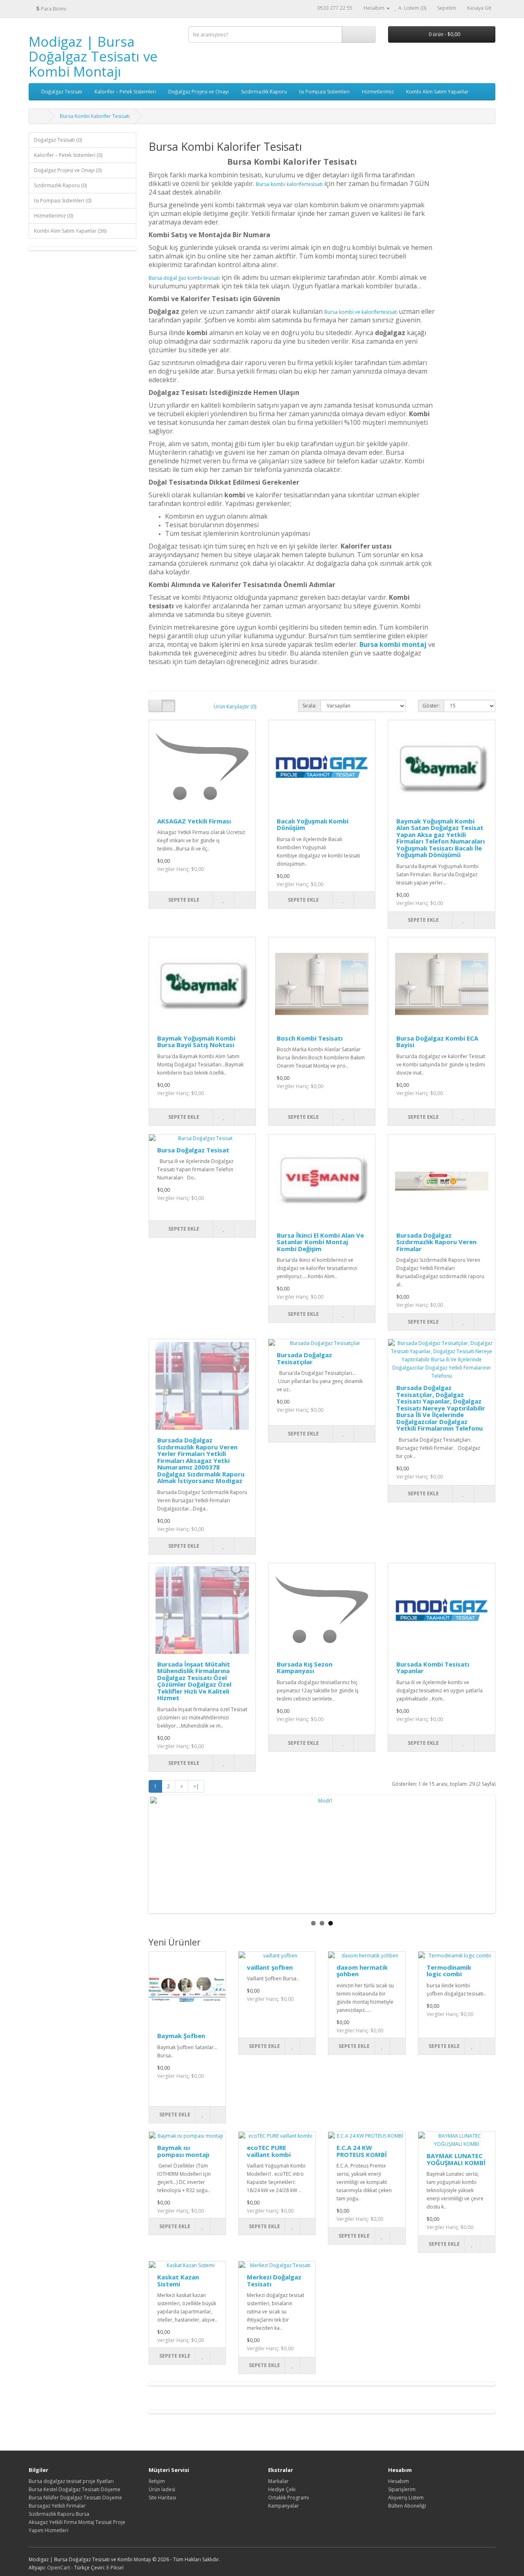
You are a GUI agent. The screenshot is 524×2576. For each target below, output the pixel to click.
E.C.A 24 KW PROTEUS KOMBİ (362, 2151)
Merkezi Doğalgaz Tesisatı (274, 2280)
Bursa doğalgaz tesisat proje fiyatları (71, 2481)
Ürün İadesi (162, 2489)
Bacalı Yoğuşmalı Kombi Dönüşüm (313, 824)
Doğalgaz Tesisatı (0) (58, 140)
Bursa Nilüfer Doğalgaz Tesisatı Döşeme (75, 2498)
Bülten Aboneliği (407, 2506)
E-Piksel (115, 2568)
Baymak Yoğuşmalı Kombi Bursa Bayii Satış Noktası (196, 1042)
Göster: (431, 706)
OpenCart (59, 2568)
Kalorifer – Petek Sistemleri (125, 92)
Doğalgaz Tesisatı (62, 92)
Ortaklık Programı (289, 2498)
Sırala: (309, 706)
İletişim (157, 2481)
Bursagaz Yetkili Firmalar (57, 2506)
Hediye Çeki (282, 2489)
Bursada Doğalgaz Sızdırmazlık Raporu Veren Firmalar (436, 1242)
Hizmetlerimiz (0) (53, 216)
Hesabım (399, 2481)
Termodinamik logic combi (449, 1971)
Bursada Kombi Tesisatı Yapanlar (433, 1668)
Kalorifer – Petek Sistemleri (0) (68, 155)
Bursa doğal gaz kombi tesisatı (184, 278)
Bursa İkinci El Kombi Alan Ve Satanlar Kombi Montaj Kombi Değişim (320, 1242)
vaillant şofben (270, 1967)
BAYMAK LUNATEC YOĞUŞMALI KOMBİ (456, 2159)
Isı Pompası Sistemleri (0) (63, 201)
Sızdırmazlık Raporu (264, 92)
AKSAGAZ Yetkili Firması (194, 821)
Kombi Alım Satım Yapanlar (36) (70, 231)
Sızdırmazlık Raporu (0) (60, 185)
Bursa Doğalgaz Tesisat (193, 1150)
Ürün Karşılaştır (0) (235, 706)
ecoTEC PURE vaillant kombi (269, 2151)
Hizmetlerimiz (378, 92)
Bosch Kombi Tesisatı (310, 1038)
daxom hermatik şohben (362, 1971)
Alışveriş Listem (406, 2498)
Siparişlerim (402, 2489)
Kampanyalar (283, 2506)
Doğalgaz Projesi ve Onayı (199, 92)
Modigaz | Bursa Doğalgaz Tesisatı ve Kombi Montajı (93, 57)
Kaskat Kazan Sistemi (178, 2280)
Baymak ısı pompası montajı (183, 2151)
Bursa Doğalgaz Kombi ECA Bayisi (437, 1042)
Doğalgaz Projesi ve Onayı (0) (68, 170)
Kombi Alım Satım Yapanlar (437, 92)
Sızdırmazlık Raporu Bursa (59, 2514)
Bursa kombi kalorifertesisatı (289, 184)
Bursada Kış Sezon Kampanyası (305, 1668)
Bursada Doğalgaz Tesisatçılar (304, 1358)
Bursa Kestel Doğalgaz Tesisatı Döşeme (75, 2489)
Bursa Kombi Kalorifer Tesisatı (95, 116)
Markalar (278, 2481)
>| (196, 1786)
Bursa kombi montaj (393, 644)
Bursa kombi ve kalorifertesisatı (361, 312)
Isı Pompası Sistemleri (324, 92)
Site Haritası (162, 2498)
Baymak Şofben (181, 2036)
